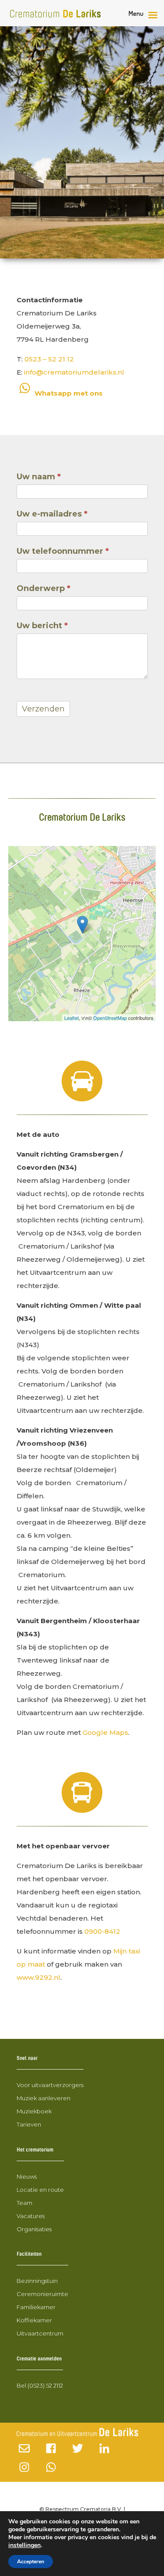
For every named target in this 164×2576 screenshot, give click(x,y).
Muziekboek (34, 2111)
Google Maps (105, 1732)
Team (24, 2203)
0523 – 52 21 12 (49, 359)
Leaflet (72, 1018)
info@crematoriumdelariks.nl (74, 372)
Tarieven (29, 2124)
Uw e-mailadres (52, 514)
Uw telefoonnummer (63, 551)
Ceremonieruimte (42, 2294)
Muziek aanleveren (44, 2098)
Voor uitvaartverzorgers (50, 2085)
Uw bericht (42, 626)
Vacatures (31, 2216)
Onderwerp (44, 588)
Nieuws (27, 2176)
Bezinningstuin (37, 2281)
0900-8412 (102, 1931)
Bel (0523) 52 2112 (40, 2385)
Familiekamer (36, 2307)
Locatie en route (40, 2190)
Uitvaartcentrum (40, 2333)
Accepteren (31, 2562)
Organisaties (34, 2229)
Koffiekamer (34, 2320)
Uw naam (39, 477)
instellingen (24, 2545)
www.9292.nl (38, 1977)
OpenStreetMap (110, 1018)
